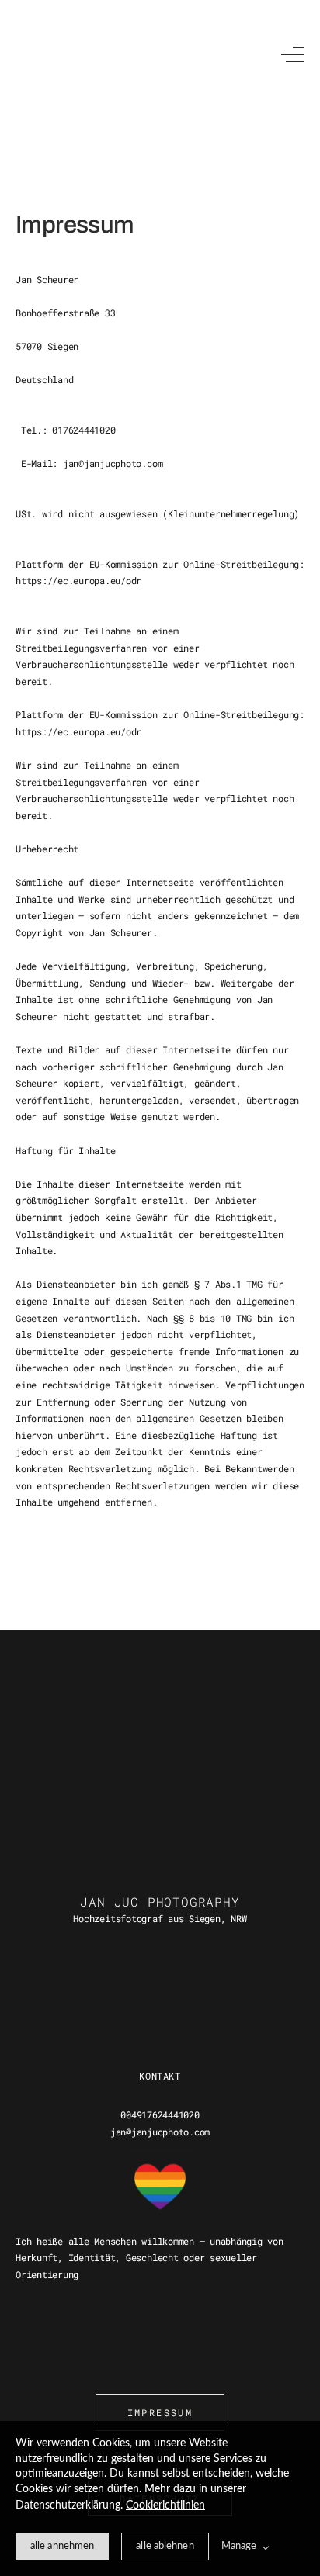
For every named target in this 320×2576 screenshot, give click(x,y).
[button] (293, 54)
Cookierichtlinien (165, 2505)
